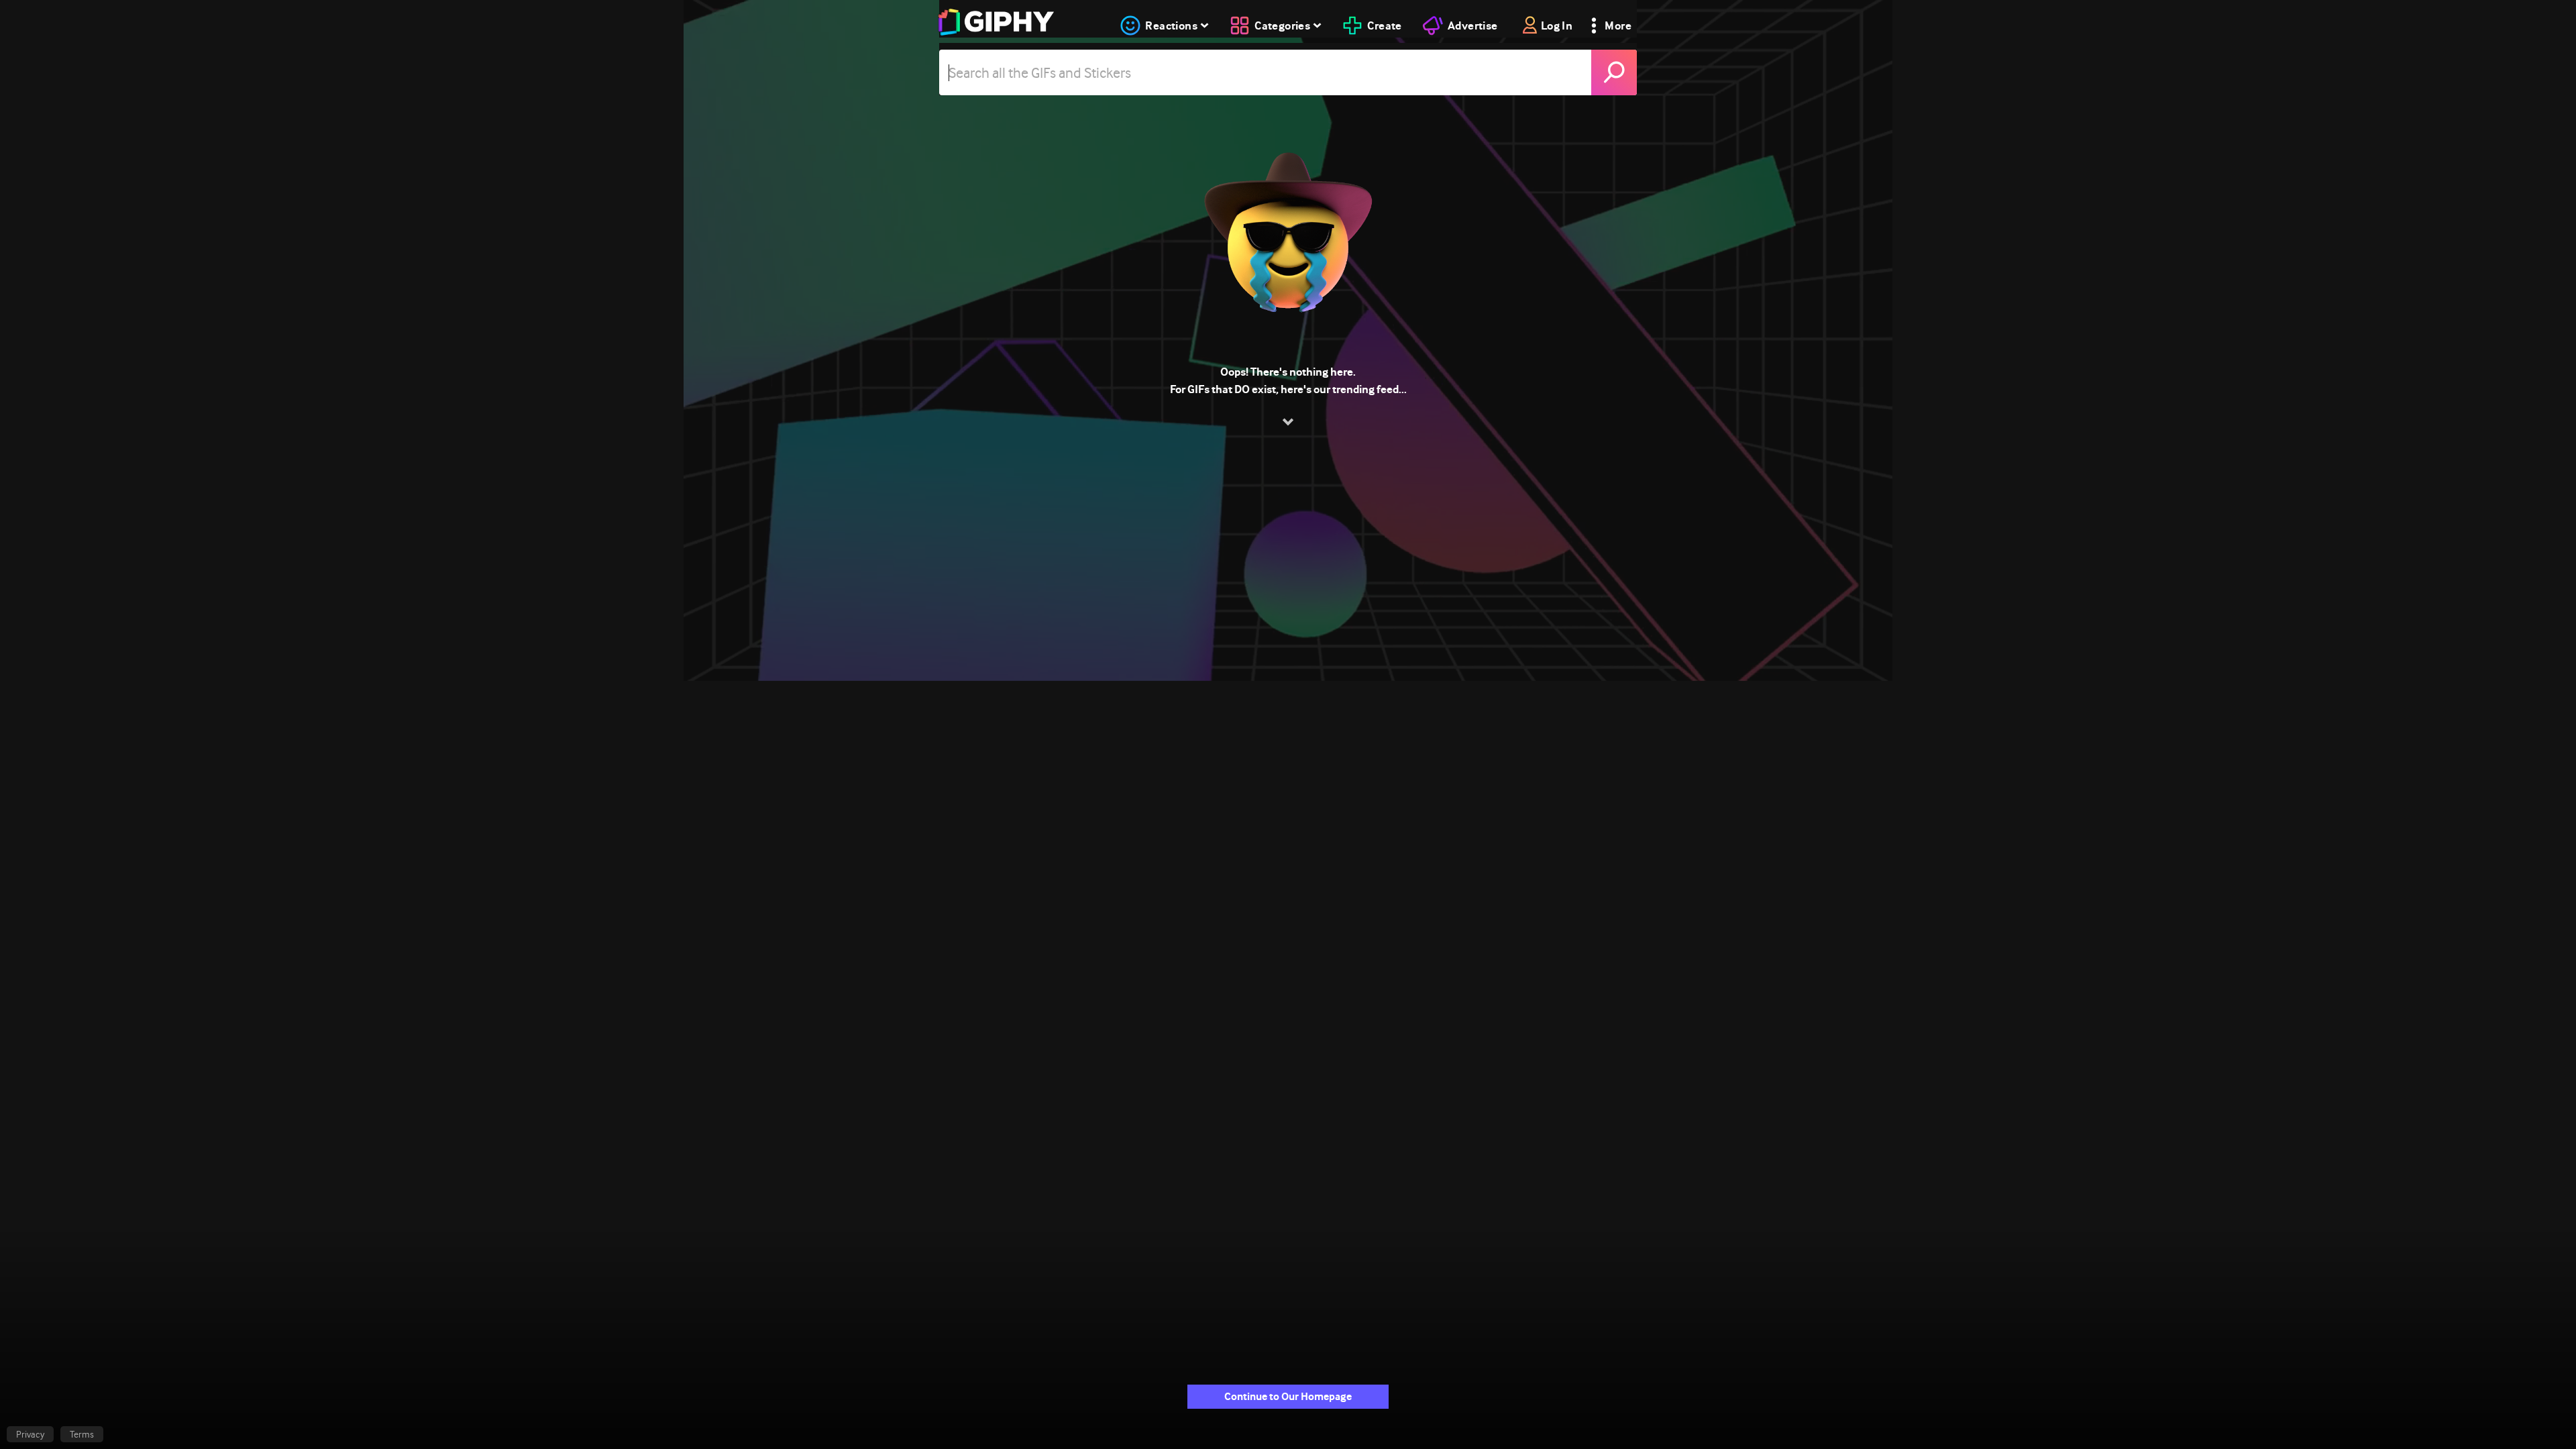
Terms (82, 1434)
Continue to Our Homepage (1288, 1396)
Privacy (30, 1434)
